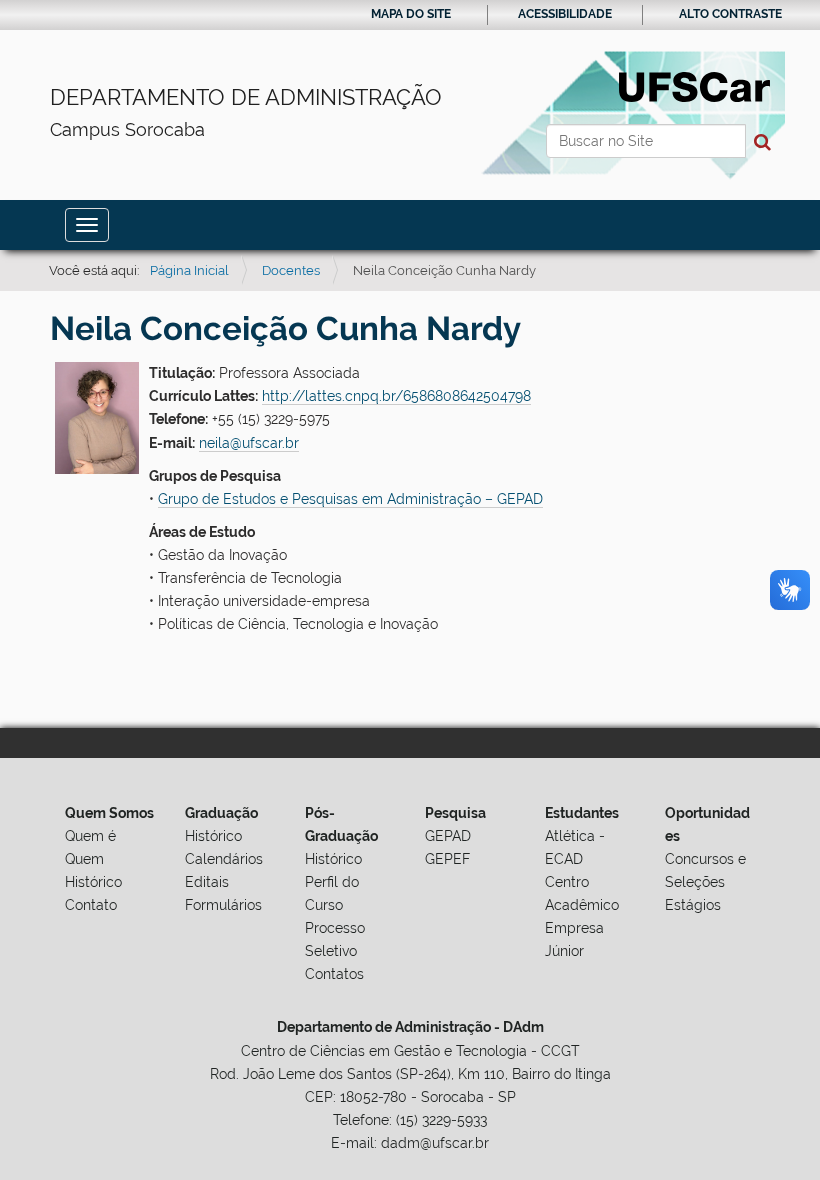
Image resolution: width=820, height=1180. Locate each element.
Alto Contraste (730, 14)
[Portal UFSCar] (695, 85)
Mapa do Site (411, 14)
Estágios (693, 905)
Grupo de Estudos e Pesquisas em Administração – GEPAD (350, 499)
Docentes (291, 270)
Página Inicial (189, 270)
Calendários (224, 859)
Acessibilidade (565, 14)
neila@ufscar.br (249, 443)
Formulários (223, 905)
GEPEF (447, 859)
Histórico (93, 882)
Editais (207, 882)
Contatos (334, 974)
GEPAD (448, 836)
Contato (91, 905)
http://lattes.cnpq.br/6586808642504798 (396, 396)
